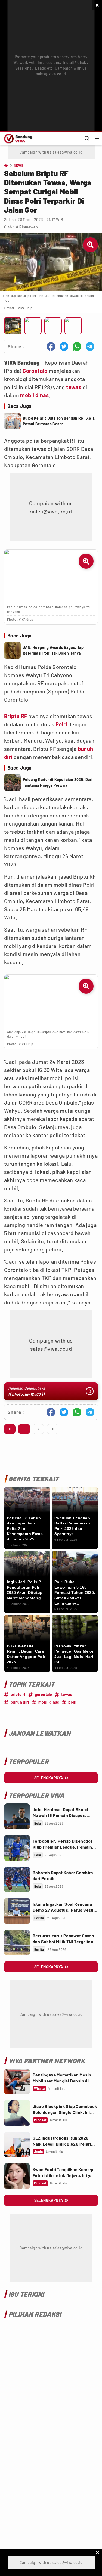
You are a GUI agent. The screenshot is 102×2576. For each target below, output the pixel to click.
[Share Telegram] (90, 346)
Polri (61, 724)
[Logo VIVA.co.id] (17, 138)
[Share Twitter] (64, 346)
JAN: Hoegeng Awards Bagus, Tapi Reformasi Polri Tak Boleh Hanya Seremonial (54, 650)
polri (72, 1702)
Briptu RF (16, 716)
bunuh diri (20, 1702)
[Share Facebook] (51, 346)
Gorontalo (35, 371)
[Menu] (97, 138)
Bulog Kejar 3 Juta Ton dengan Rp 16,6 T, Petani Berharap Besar (59, 421)
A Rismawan (27, 227)
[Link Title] (17, 1816)
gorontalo (44, 1695)
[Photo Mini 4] (73, 326)
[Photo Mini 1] (13, 326)
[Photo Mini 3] (53, 326)
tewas (74, 387)
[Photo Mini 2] (33, 326)
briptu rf (18, 1695)
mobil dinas (34, 395)
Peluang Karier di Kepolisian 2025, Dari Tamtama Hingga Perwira (58, 782)
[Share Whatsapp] (77, 346)
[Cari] (87, 138)
